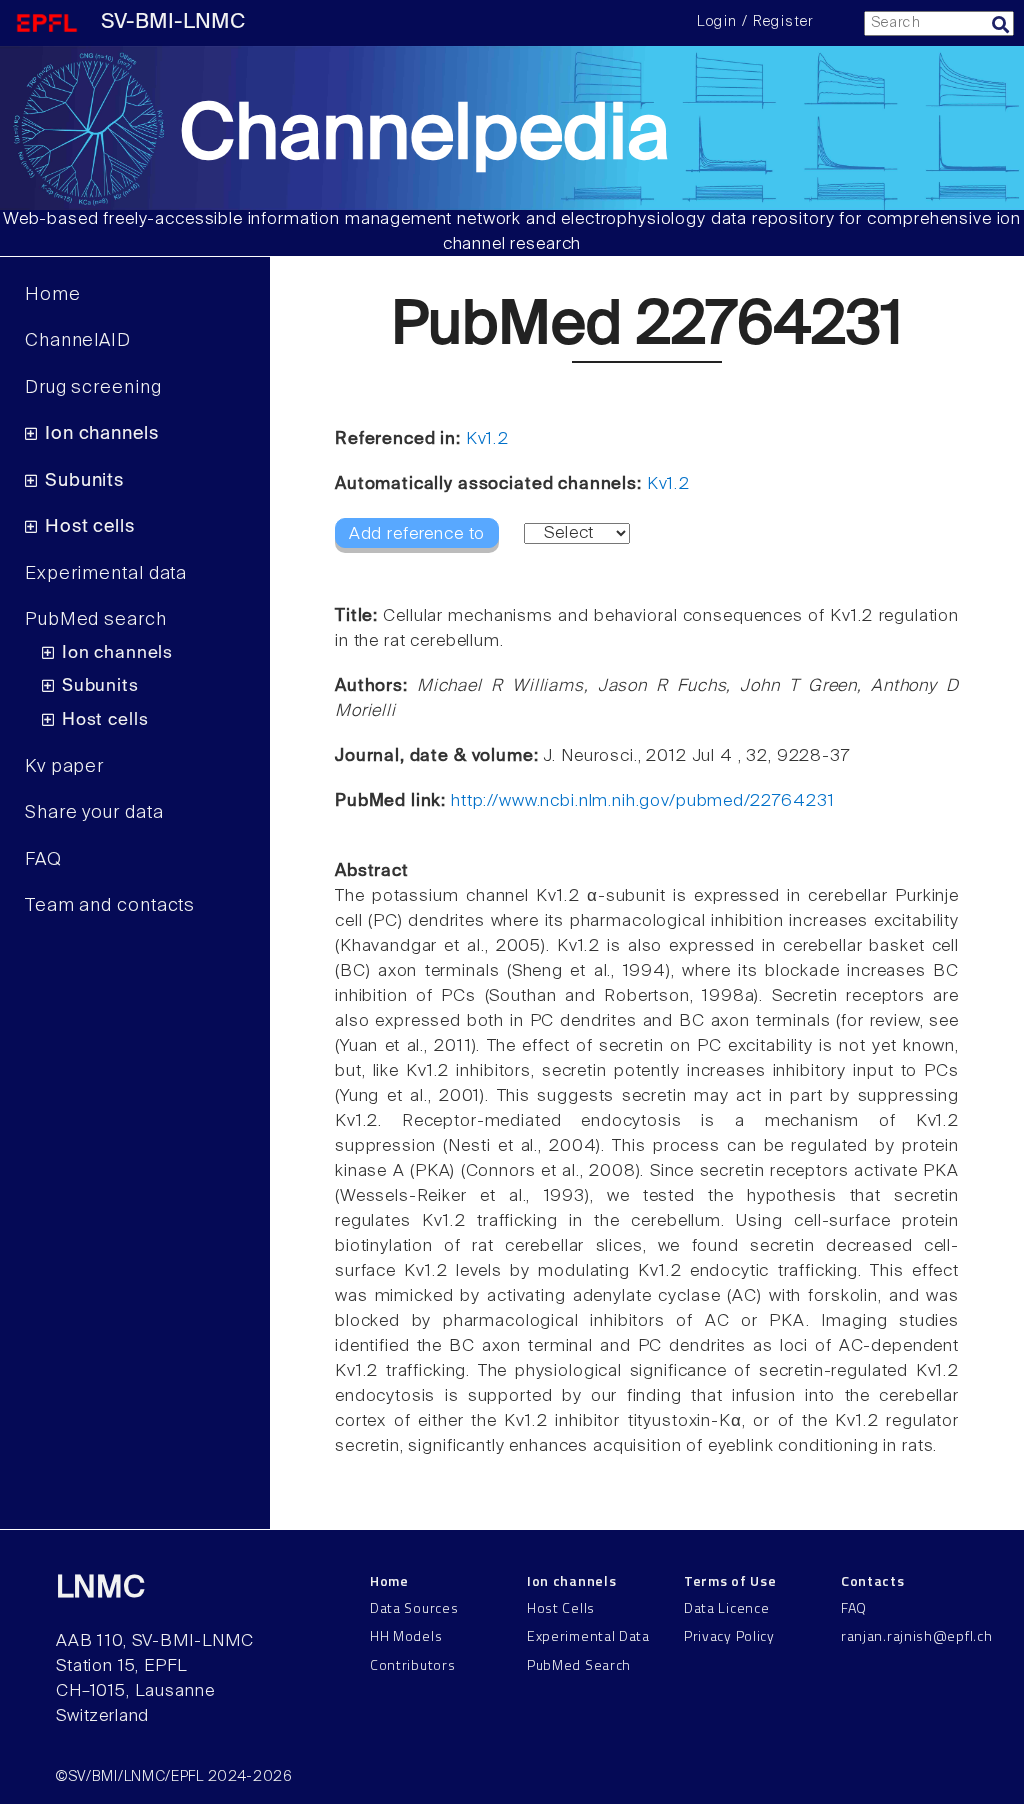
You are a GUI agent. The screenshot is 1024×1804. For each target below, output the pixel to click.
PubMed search (96, 620)
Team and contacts (110, 906)
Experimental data (106, 574)
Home (53, 295)
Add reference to (417, 534)
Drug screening (93, 388)
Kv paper (64, 767)
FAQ (43, 860)
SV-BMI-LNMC (173, 22)
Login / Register (755, 22)
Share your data (94, 813)
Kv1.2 (487, 439)
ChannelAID (78, 341)
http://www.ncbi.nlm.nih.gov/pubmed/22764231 (643, 801)
